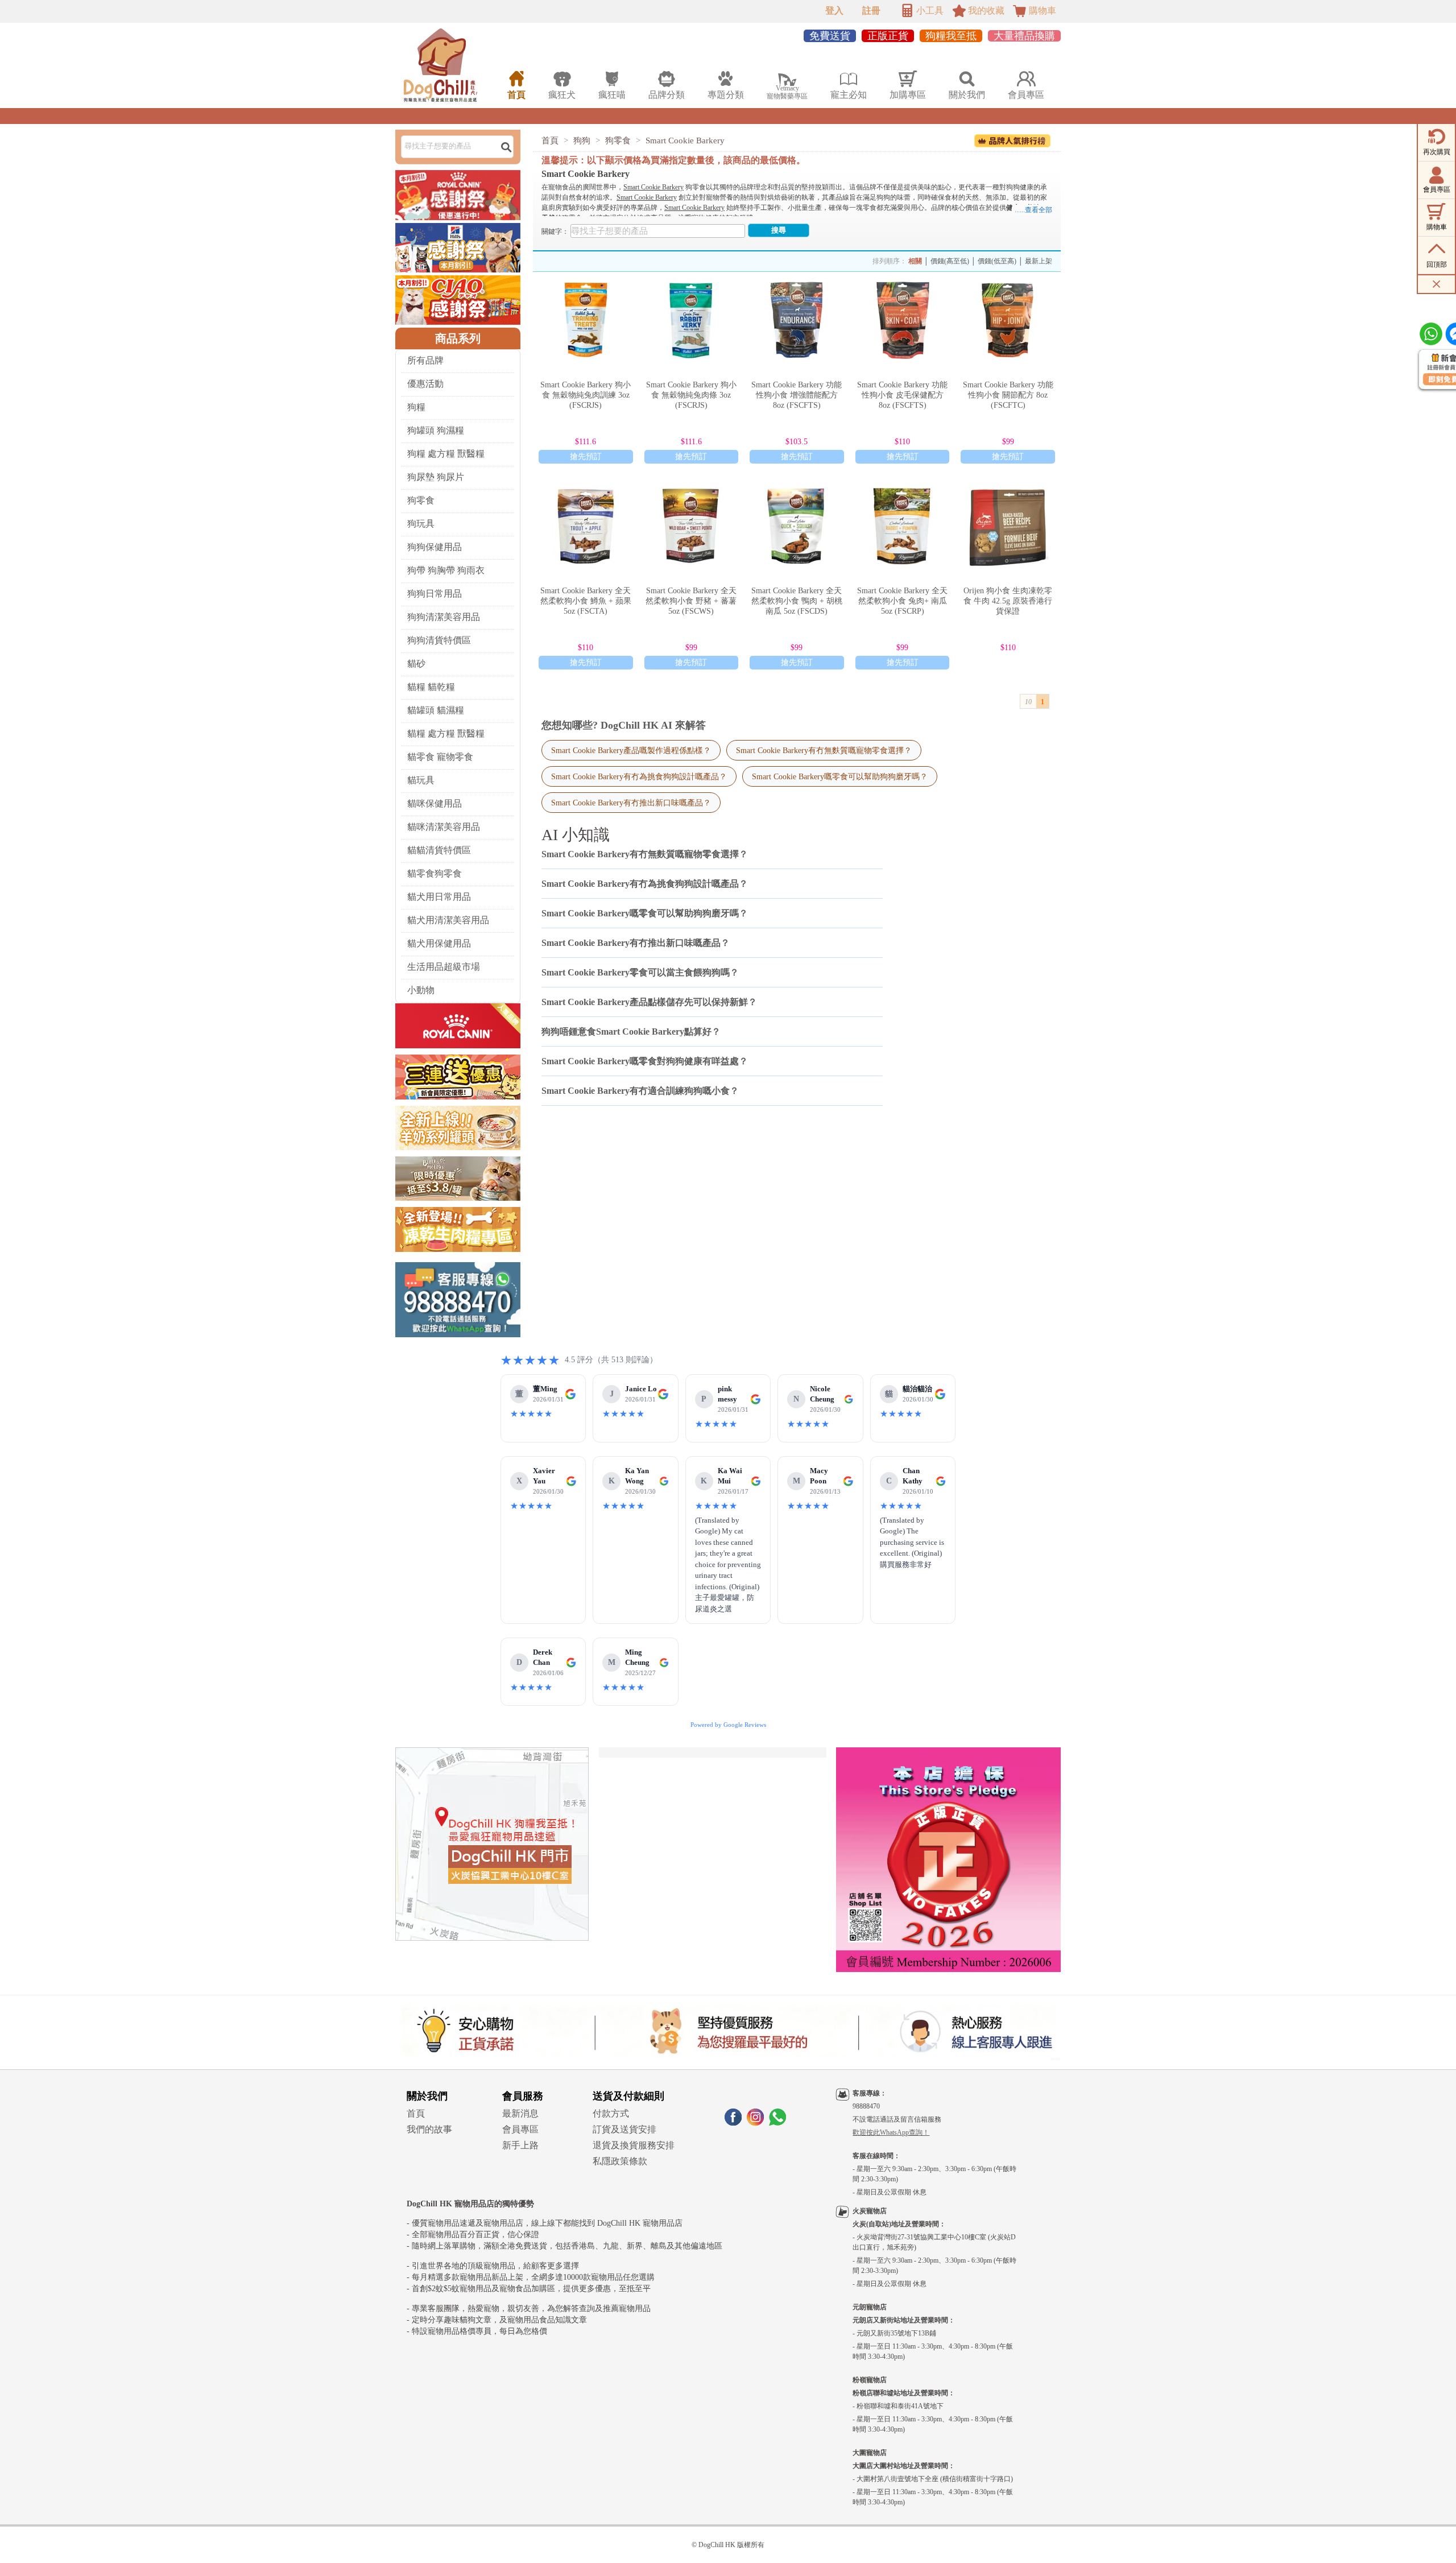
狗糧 (416, 407)
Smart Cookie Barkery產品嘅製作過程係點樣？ (631, 750)
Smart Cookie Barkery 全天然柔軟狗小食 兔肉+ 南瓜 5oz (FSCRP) (902, 601)
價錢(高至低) (950, 261)
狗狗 (582, 140)
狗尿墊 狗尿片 (436, 477)
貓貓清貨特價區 (439, 850)
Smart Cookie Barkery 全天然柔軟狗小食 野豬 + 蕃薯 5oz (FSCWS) (691, 601)
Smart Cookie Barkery (685, 140)
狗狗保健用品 (435, 547)
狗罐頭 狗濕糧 (436, 430)
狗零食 (421, 500)
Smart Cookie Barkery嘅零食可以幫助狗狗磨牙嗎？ (840, 776)
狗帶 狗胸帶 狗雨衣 (446, 570)
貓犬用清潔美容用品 (448, 920)
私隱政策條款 (620, 2161)
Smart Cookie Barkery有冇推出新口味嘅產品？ (631, 803)
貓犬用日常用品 (439, 897)
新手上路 (520, 2145)
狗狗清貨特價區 (439, 640)
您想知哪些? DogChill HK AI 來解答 (624, 725)
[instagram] (755, 2122)
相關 (915, 261)
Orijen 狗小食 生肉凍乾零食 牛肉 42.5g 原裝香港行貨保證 (1008, 601)
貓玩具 (421, 780)
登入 (834, 11)
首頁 (550, 140)
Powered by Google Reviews (728, 1725)
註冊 (871, 11)
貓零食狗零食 (435, 873)
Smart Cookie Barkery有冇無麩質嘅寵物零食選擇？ (824, 750)
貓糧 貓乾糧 (431, 687)
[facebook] (733, 2122)
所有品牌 (425, 360)
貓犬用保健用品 (439, 943)
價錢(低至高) (997, 261)
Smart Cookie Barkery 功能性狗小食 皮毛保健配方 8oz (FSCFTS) (902, 395)
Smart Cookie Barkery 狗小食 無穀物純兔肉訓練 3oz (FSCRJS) (586, 395)
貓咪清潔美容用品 (444, 827)
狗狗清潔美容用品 (444, 617)
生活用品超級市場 (444, 967)
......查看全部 (1033, 210)
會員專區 (520, 2129)
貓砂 (416, 664)
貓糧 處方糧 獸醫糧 (446, 733)
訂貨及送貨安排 (624, 2129)
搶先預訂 (586, 456)
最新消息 (520, 2113)
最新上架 (1039, 261)
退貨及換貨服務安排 (634, 2145)
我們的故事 (429, 2129)
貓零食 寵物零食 (440, 757)
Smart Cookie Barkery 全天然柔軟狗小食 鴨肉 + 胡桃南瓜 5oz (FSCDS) (797, 601)
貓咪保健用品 (435, 803)
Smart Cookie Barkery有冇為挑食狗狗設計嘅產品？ (639, 776)
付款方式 (611, 2113)
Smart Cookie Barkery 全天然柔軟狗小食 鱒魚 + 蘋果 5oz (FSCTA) (586, 601)
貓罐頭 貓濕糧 (436, 710)
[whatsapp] (777, 2122)
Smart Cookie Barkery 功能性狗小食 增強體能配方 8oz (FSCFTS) (797, 395)
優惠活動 (425, 384)
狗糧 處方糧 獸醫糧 (446, 454)
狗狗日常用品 (435, 594)
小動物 (421, 990)
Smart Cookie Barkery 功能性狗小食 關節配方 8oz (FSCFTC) (1008, 395)
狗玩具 (421, 524)
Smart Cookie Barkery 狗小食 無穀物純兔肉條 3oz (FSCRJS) (691, 395)
